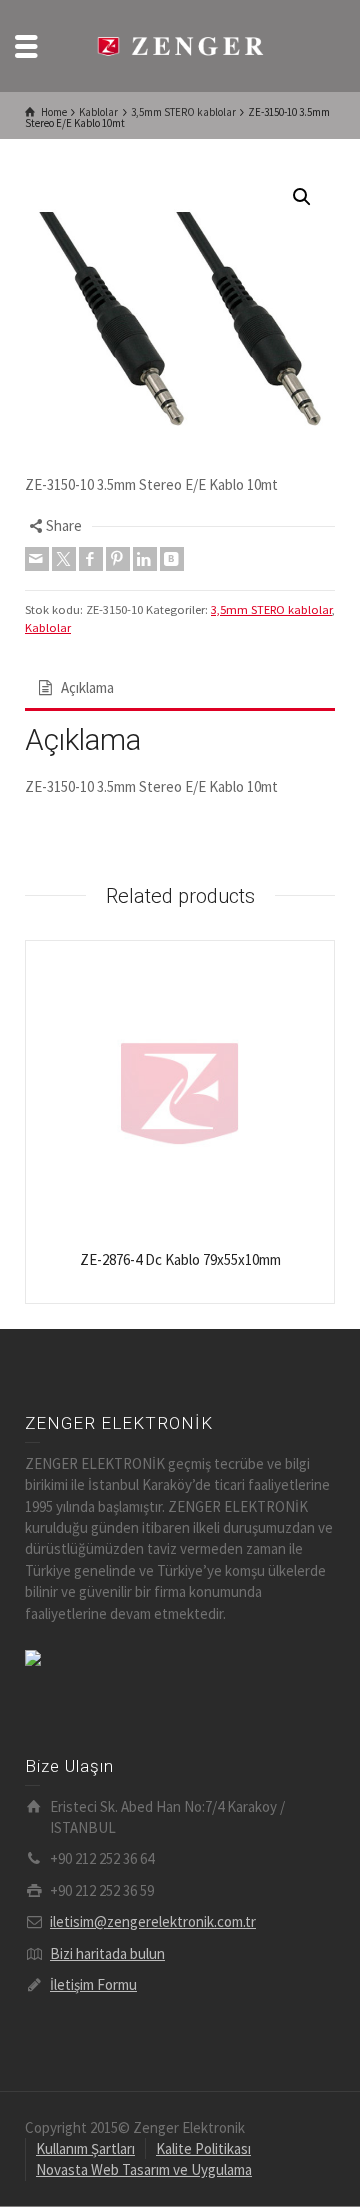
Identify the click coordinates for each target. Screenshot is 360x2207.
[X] (64, 559)
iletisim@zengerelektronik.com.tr (153, 1921)
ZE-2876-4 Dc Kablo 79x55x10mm (180, 1259)
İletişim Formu (93, 1984)
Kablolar (48, 627)
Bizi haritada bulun (107, 1953)
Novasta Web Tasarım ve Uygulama (144, 2169)
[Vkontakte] (172, 559)
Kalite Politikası (203, 2148)
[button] (302, 197)
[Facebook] (91, 559)
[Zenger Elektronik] (180, 44)
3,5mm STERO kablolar (271, 609)
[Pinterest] (118, 559)
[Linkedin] (145, 559)
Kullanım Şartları (85, 2148)
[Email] (37, 559)
